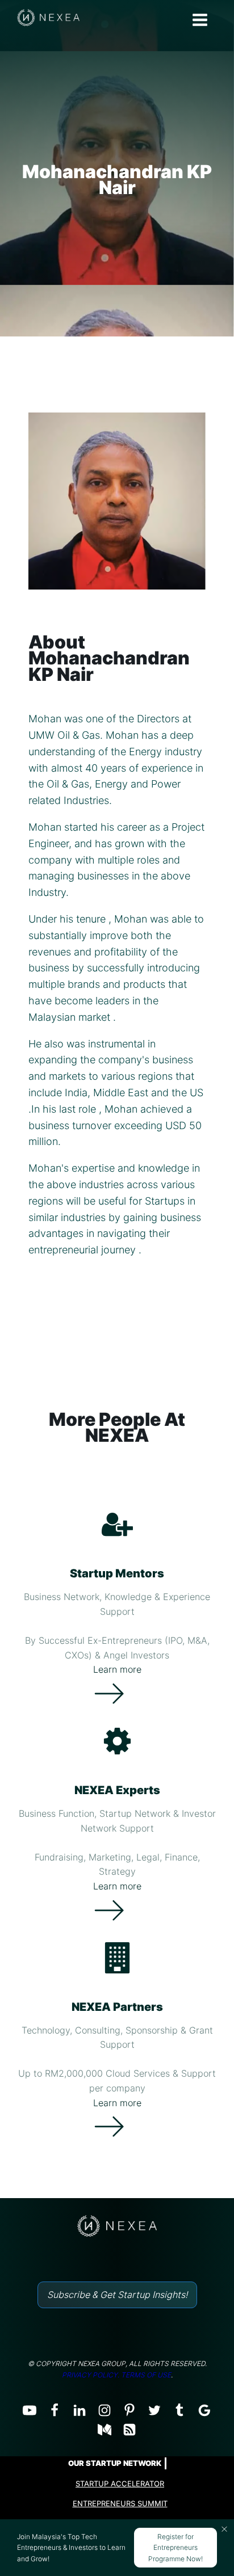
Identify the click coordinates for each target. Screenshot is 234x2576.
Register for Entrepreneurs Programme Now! (175, 2547)
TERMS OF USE (146, 2375)
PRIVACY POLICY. (91, 2375)
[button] (224, 2529)
